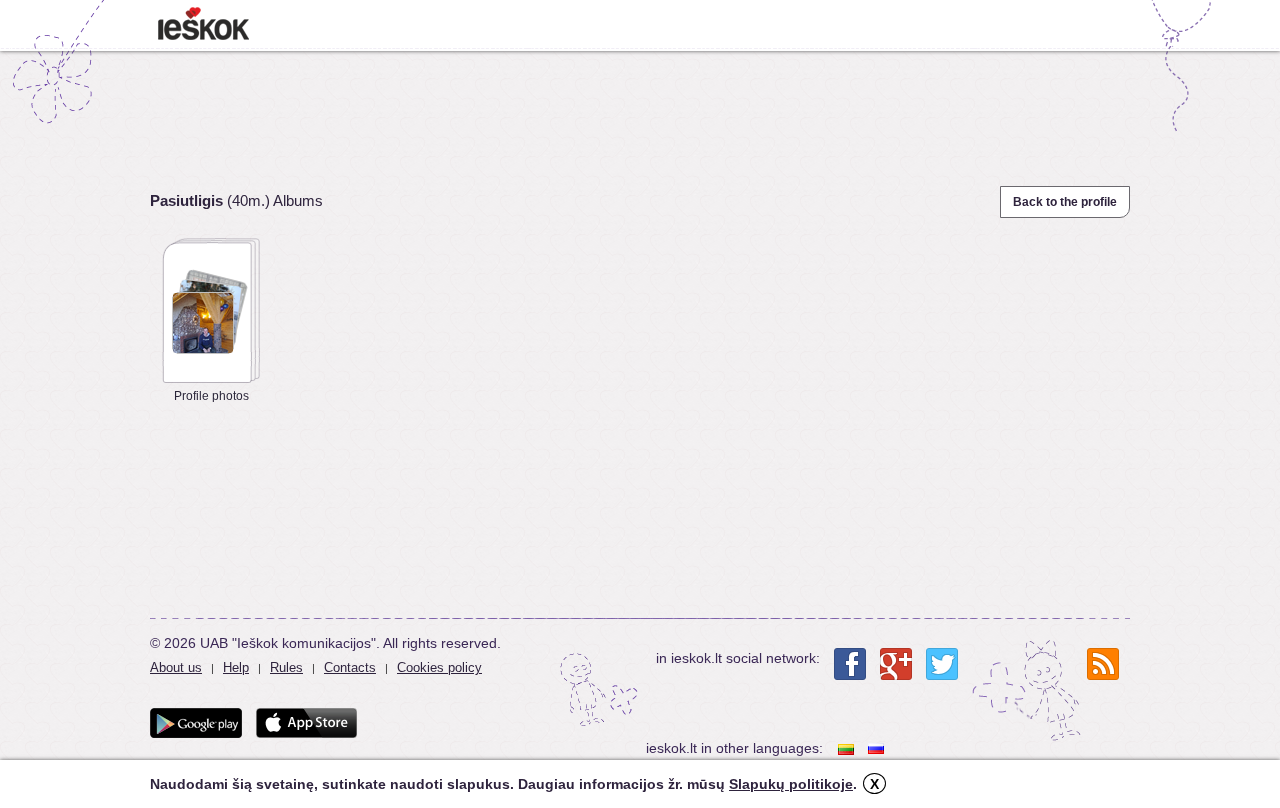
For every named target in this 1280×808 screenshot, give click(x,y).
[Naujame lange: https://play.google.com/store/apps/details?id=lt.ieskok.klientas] (196, 723)
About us (176, 667)
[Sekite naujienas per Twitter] (942, 664)
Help (236, 667)
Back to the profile (1065, 202)
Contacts (350, 667)
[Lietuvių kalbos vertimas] (848, 748)
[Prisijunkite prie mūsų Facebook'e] (850, 664)
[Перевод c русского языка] (878, 748)
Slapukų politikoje (791, 784)
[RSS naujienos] (1103, 664)
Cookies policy (439, 667)
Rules (286, 667)
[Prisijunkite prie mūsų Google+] (896, 664)
